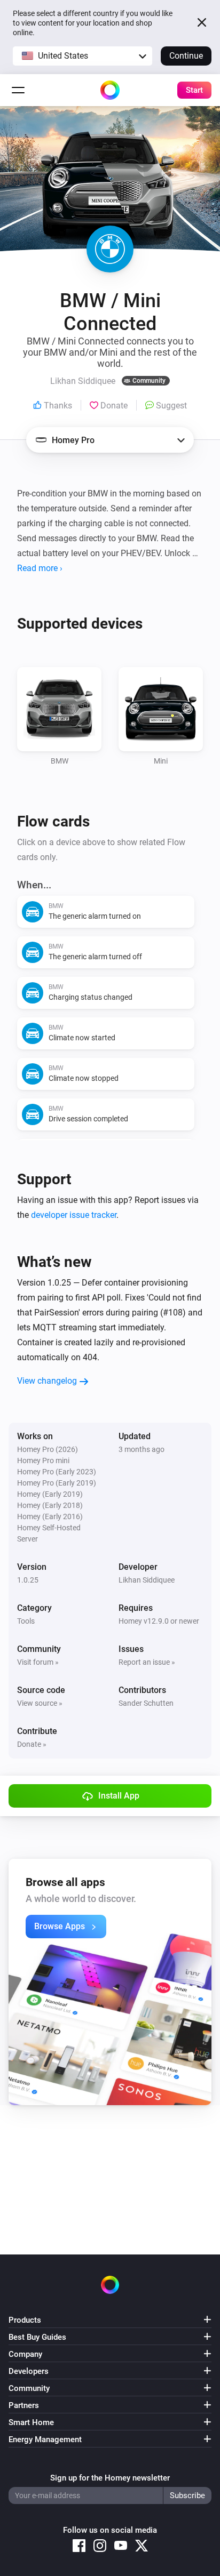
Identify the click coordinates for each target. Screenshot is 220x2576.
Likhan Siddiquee (147, 1580)
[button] (82, 56)
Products (25, 2320)
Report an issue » (147, 1662)
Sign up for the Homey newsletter (110, 2478)
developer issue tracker (74, 1215)
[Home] (110, 90)
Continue (186, 56)
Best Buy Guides (37, 2337)
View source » (40, 1703)
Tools (26, 1621)
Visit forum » (38, 1662)
